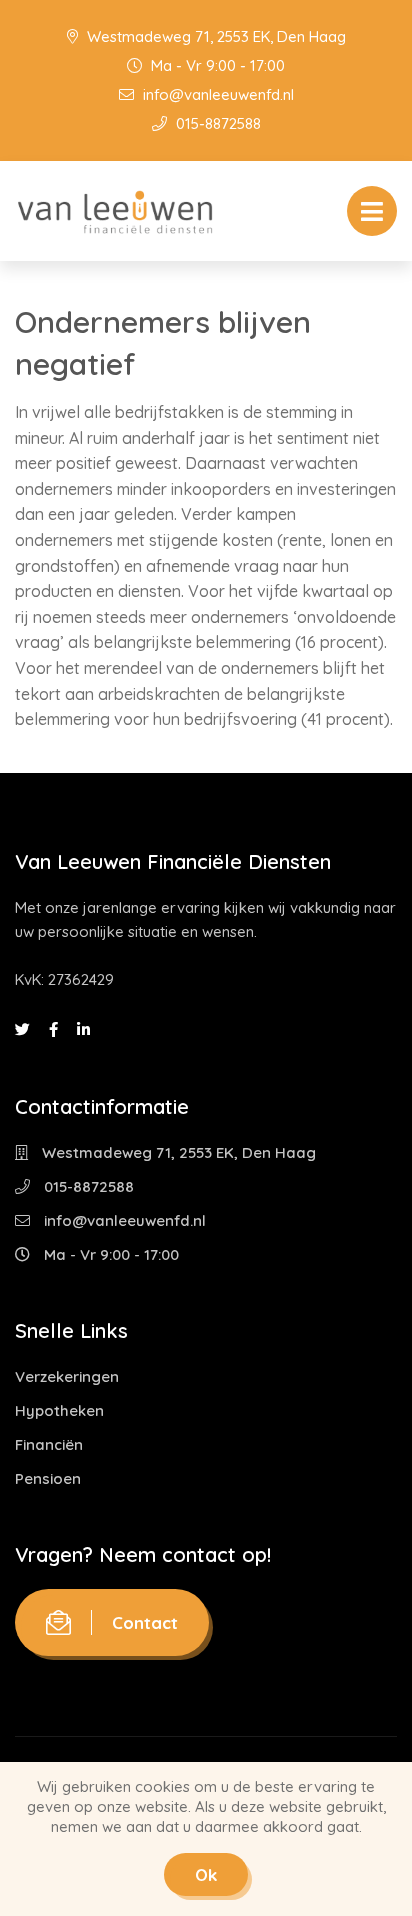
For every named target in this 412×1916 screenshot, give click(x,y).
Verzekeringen (67, 1376)
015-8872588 (216, 123)
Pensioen (48, 1478)
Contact (145, 1622)
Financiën (49, 1444)
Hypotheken (59, 1410)
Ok (206, 1874)
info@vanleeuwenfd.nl (216, 94)
